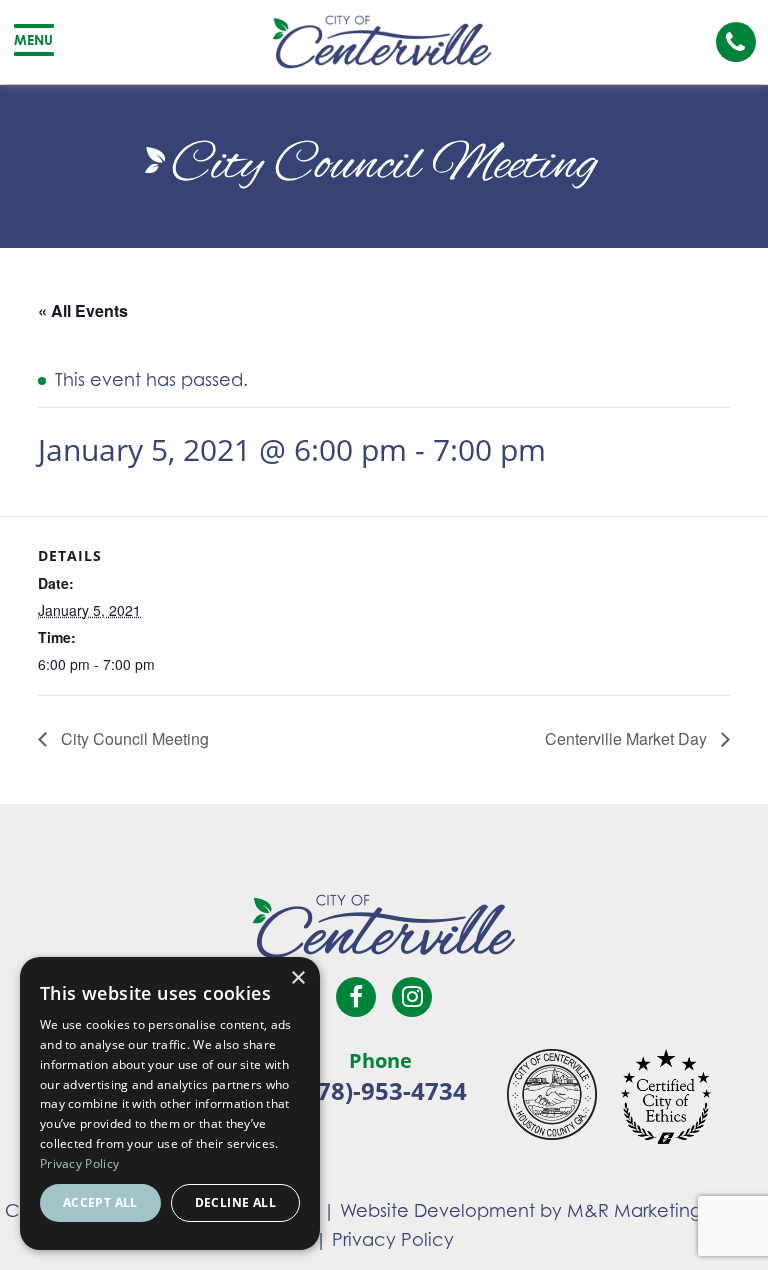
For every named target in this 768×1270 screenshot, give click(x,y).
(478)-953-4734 (381, 1090)
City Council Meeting (133, 738)
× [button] (297, 978)
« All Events (83, 310)
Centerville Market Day (628, 738)
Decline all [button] (235, 1202)
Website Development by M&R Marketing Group (551, 1210)
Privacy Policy (393, 1239)
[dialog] (170, 1103)
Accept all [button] (100, 1202)
